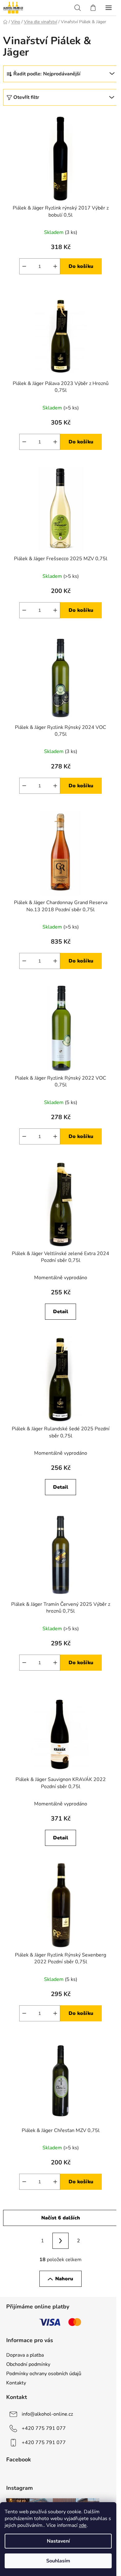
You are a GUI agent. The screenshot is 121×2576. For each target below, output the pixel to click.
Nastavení (58, 2541)
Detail (61, 1312)
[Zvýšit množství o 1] (55, 266)
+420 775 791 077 (44, 2428)
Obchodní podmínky (28, 2364)
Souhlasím (58, 2561)
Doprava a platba (25, 2355)
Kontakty (16, 2383)
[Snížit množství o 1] (24, 266)
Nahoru (64, 2279)
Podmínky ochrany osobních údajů (44, 2374)
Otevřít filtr (26, 97)
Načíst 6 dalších (61, 2218)
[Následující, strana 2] (60, 2241)
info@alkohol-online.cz (47, 2414)
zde (83, 2525)
